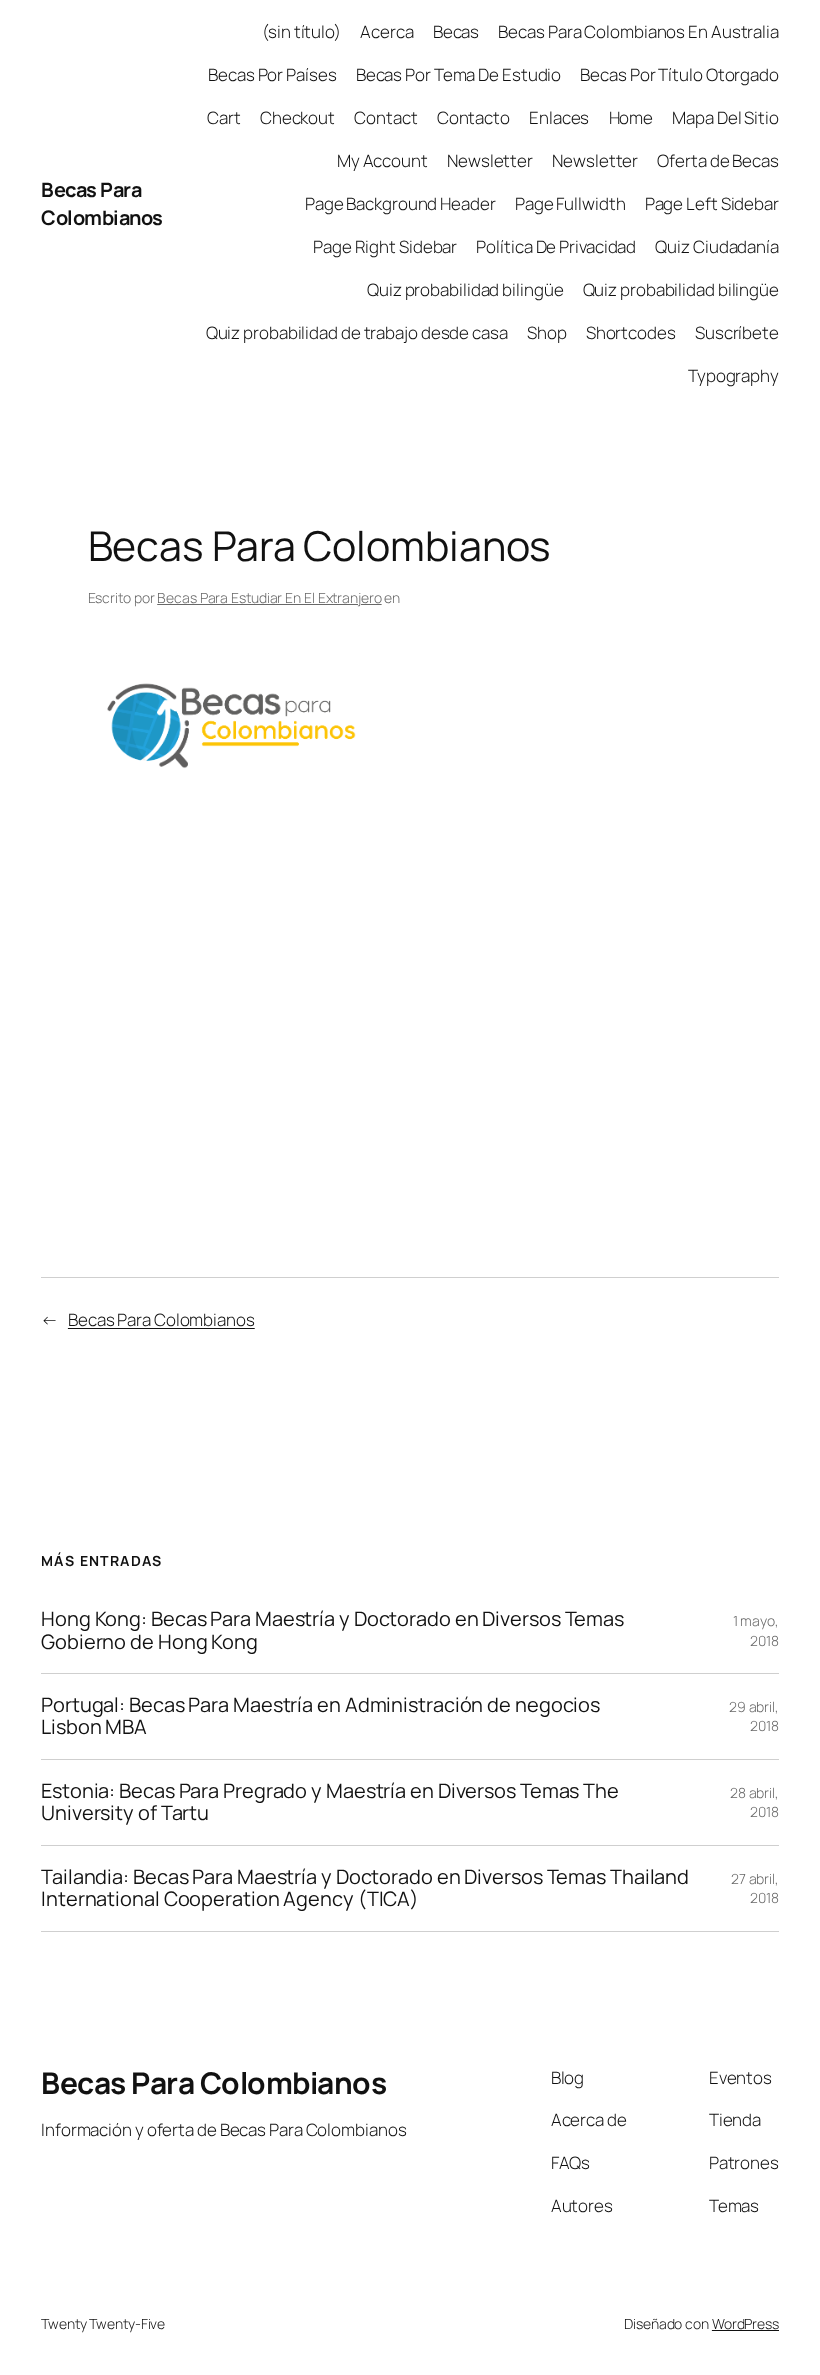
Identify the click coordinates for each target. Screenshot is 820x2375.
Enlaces (559, 117)
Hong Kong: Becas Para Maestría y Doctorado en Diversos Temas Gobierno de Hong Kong (332, 1630)
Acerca (386, 31)
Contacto (473, 117)
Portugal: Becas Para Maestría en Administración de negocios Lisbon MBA (320, 1716)
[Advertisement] (410, 946)
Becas (456, 31)
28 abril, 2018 (754, 1802)
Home (631, 117)
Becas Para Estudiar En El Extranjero (269, 597)
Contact (385, 117)
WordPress (745, 2323)
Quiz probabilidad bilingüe (465, 289)
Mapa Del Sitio (725, 117)
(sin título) (301, 31)
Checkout (297, 117)
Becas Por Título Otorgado (679, 74)
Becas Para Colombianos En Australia (638, 31)
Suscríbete (737, 332)
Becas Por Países (272, 74)
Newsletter (490, 160)
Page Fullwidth (570, 203)
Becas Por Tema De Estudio (459, 74)
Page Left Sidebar (712, 203)
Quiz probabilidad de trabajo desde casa (357, 332)
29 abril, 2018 (754, 1716)
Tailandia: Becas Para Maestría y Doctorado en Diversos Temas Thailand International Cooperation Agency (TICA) (365, 1888)
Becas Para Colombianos (102, 203)
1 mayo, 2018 (756, 1630)
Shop (547, 332)
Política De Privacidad (556, 246)
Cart (224, 117)
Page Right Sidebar (385, 246)
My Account (382, 160)
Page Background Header (400, 203)
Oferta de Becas (718, 160)
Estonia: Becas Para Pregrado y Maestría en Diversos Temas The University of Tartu (330, 1802)
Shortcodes (631, 332)
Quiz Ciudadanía (717, 246)
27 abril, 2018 (755, 1888)
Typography (733, 375)
